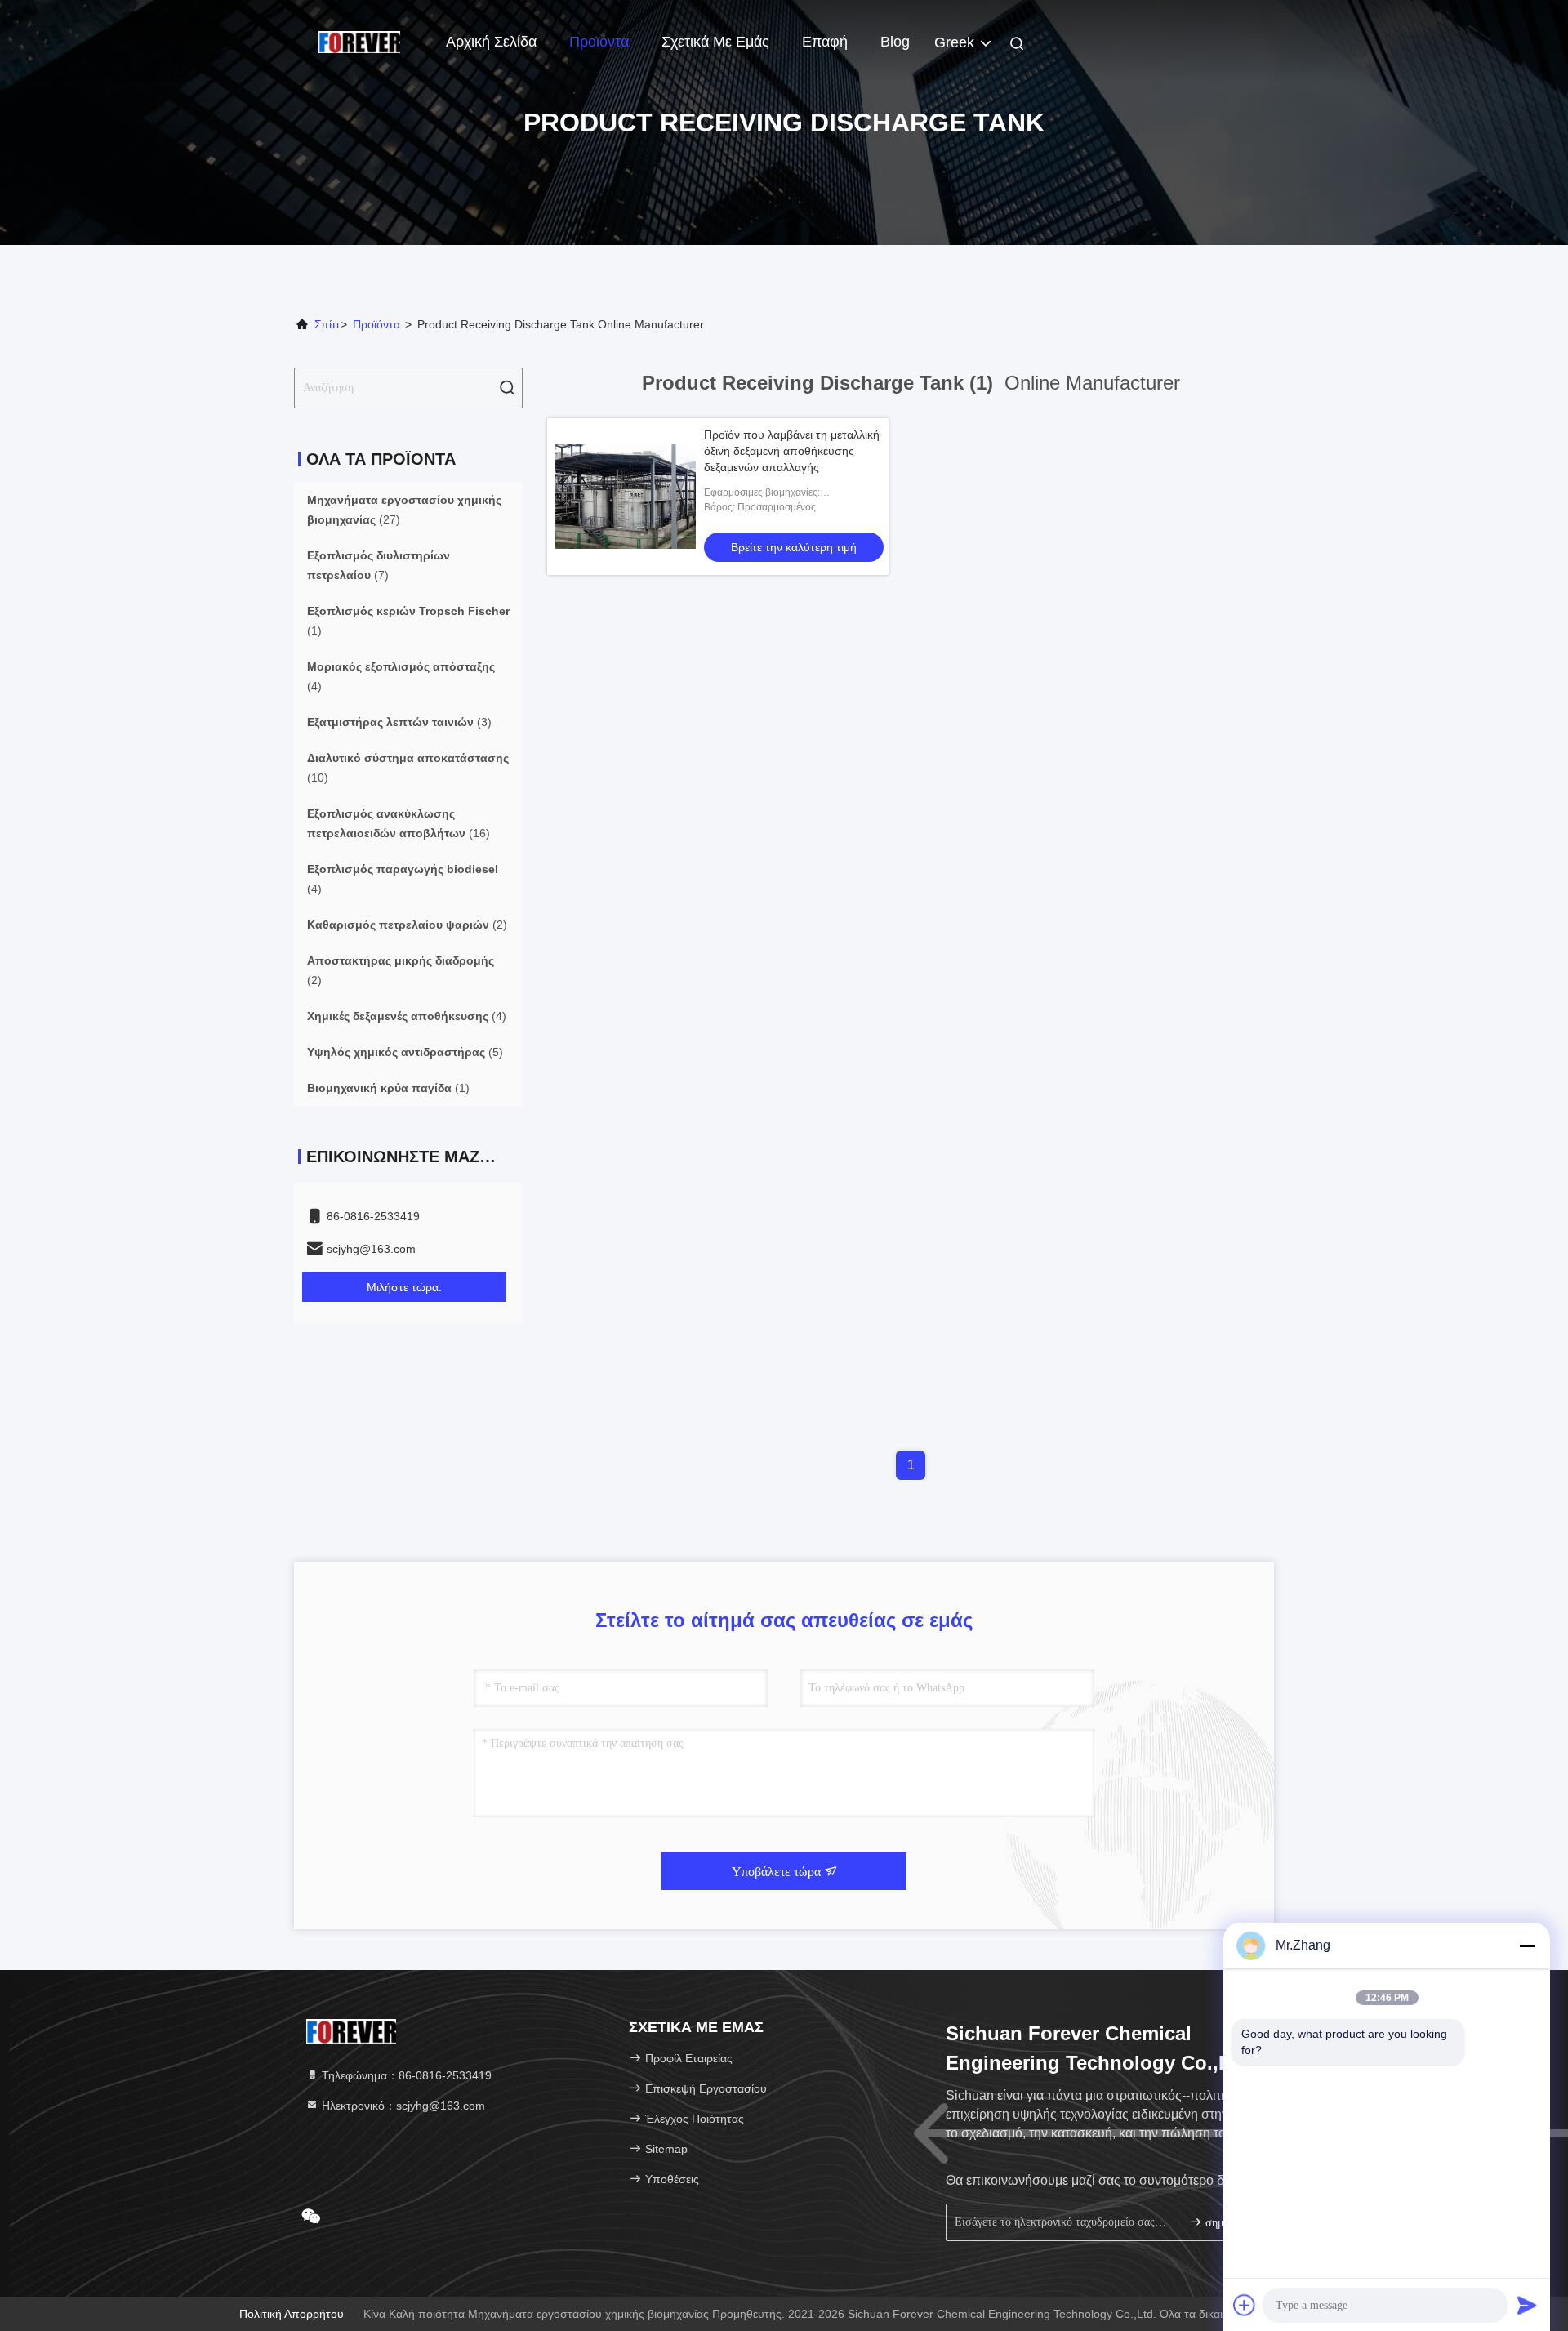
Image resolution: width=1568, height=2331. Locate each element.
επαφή (825, 42)
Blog (895, 42)
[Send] (1527, 2305)
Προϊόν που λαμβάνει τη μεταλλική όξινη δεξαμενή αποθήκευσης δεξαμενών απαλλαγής (792, 451)
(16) (399, 823)
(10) (408, 768)
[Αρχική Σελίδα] (359, 41)
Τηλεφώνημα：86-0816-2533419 (405, 2075)
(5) (405, 1052)
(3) (399, 722)
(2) (407, 925)
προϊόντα (376, 324)
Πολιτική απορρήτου (292, 2314)
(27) (404, 510)
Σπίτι (327, 324)
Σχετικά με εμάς (715, 42)
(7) (379, 565)
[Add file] (1245, 2305)
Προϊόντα (599, 42)
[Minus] (1527, 1945)
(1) (408, 621)
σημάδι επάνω (1229, 2223)
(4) (401, 676)
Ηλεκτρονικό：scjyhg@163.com (402, 2106)
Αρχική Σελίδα (491, 42)
